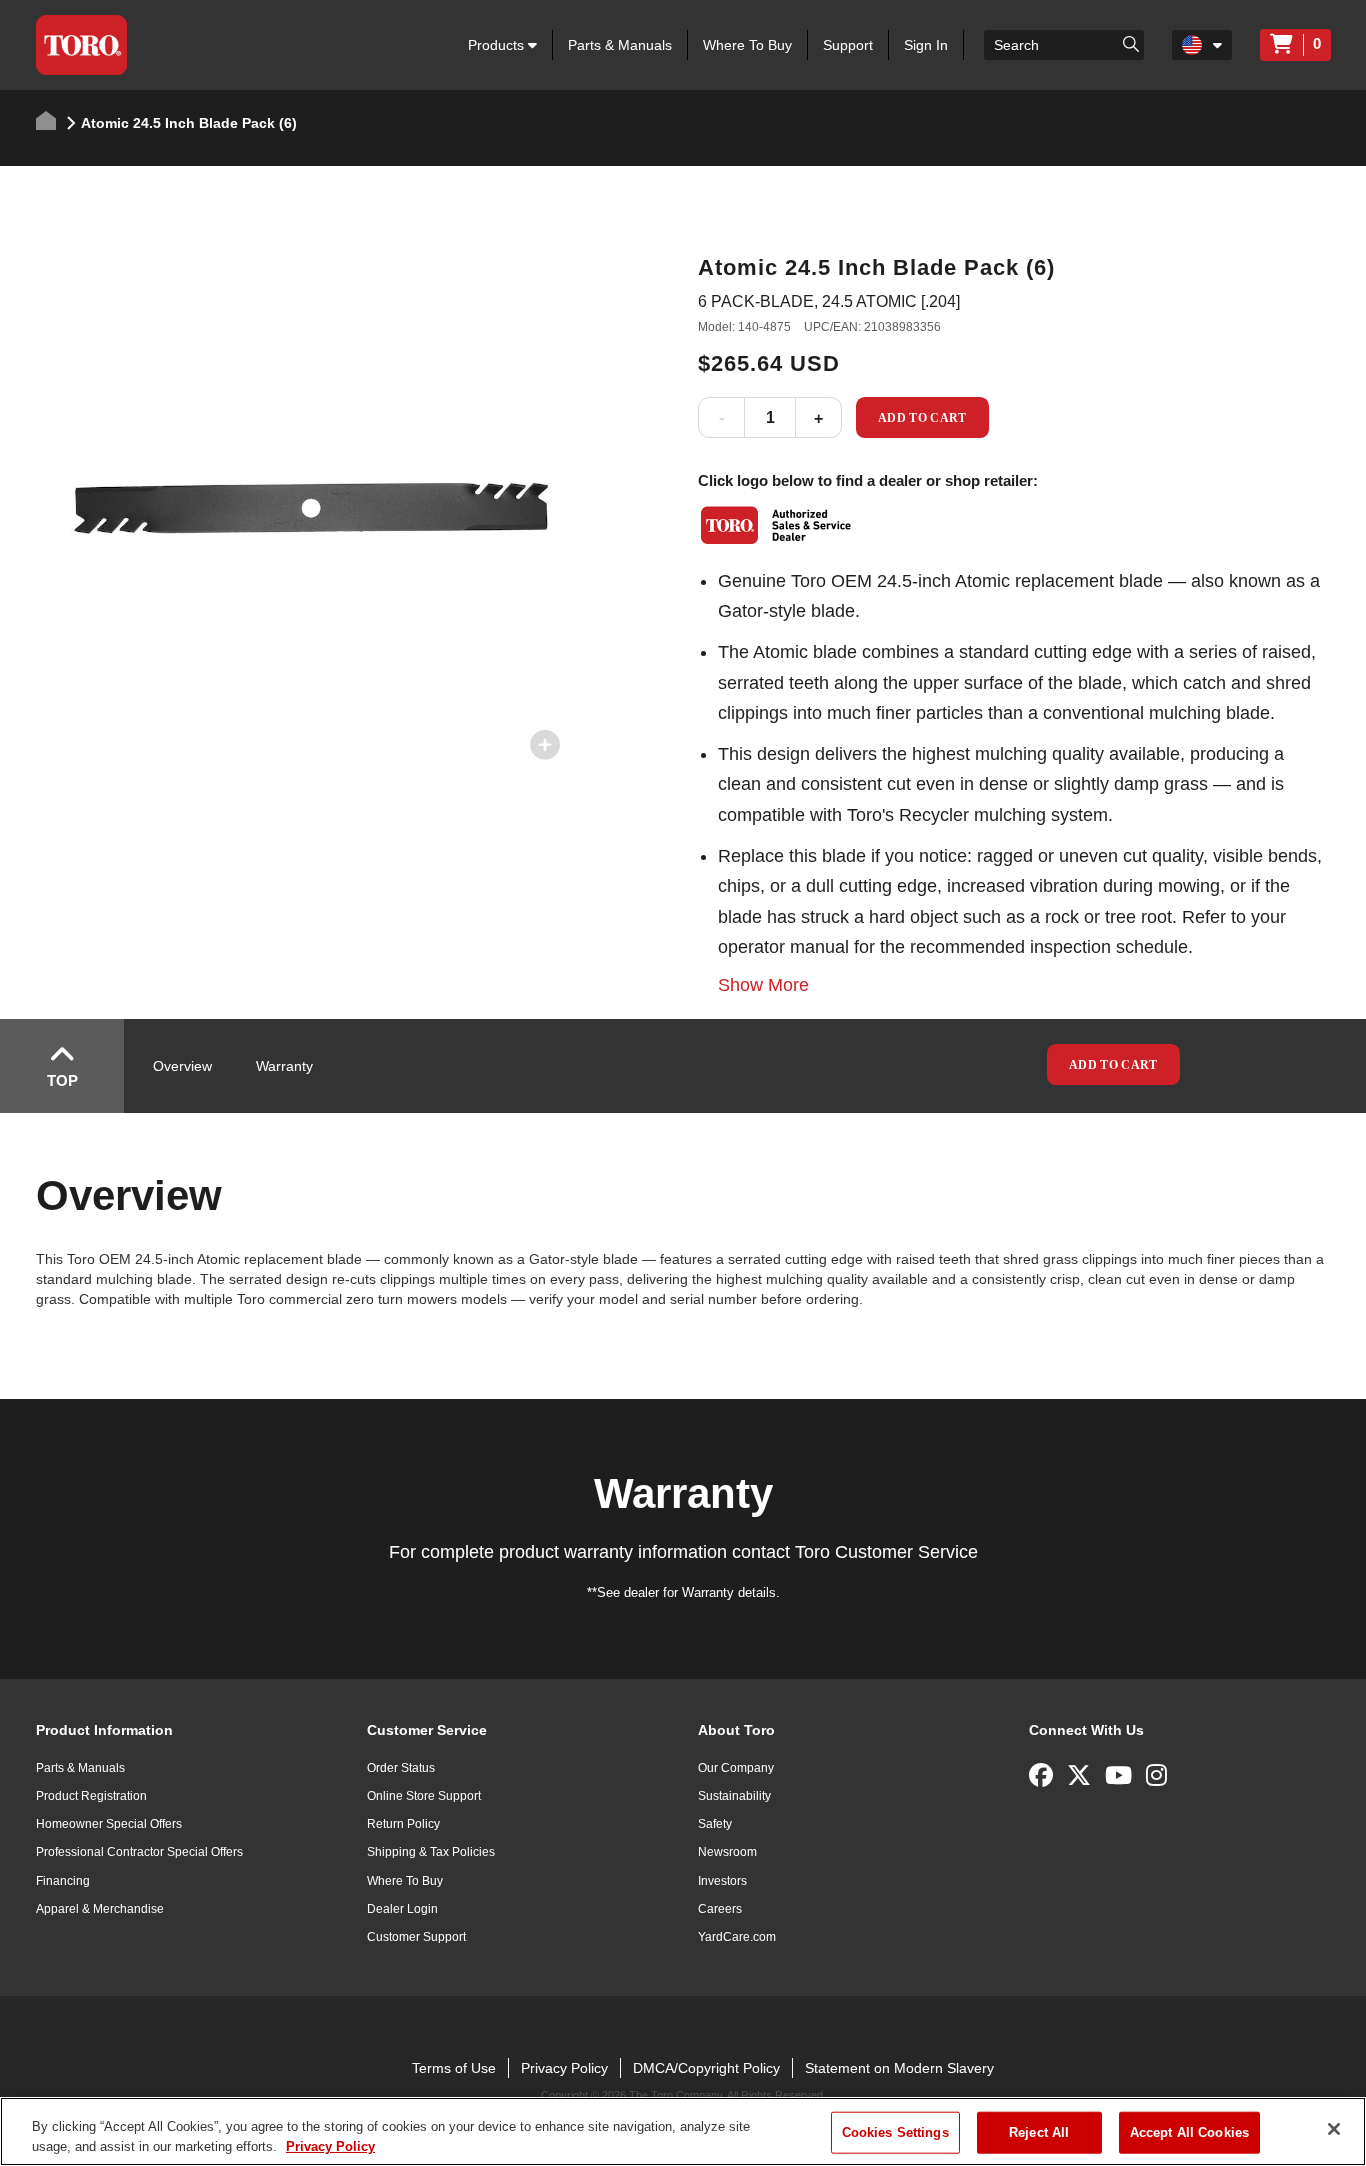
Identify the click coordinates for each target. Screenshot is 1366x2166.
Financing (63, 1881)
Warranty (284, 1066)
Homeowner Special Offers (109, 1824)
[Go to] (1131, 43)
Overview (182, 1066)
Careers (720, 1909)
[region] (683, 2131)
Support (848, 45)
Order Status (401, 1768)
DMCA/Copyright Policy (706, 2068)
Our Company (736, 1768)
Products (498, 45)
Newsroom (727, 1852)
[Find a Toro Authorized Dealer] (777, 525)
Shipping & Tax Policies (431, 1852)
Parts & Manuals (620, 45)
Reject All (1039, 2132)
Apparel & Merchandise (100, 1909)
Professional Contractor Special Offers (139, 1852)
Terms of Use (454, 2068)
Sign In (926, 45)
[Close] (1334, 2129)
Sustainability (734, 1796)
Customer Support (416, 1937)
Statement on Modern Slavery (899, 2068)
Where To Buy (747, 45)
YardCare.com (737, 1937)
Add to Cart (922, 418)
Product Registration (91, 1796)
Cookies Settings (895, 2132)
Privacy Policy (564, 2068)
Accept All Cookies (1189, 2132)
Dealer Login (402, 1909)
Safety (715, 1824)
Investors (722, 1881)
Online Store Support (424, 1796)
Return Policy (403, 1824)
